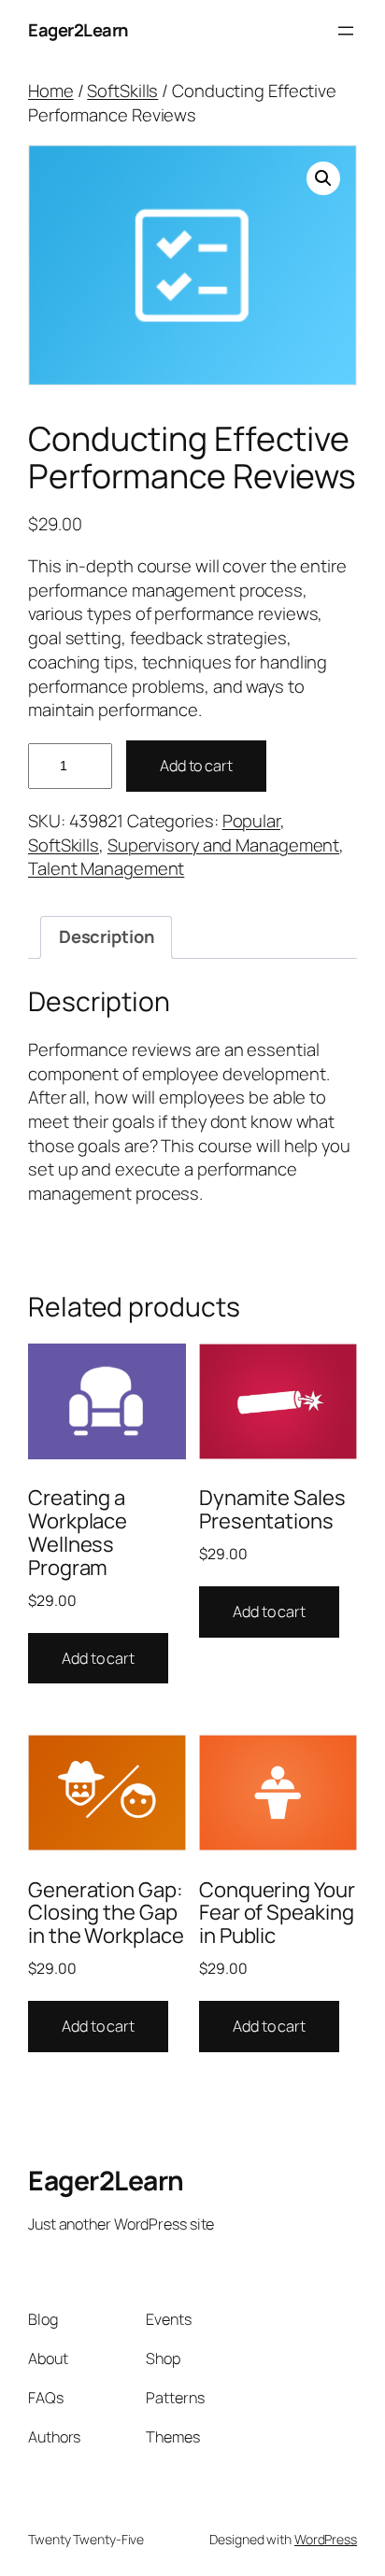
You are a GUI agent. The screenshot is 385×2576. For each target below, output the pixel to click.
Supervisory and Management (223, 845)
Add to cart (196, 766)
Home (51, 91)
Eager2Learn (78, 30)
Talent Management (106, 868)
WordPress (326, 2539)
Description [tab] (107, 936)
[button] (323, 178)
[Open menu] (346, 31)
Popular (251, 821)
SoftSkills (122, 91)
